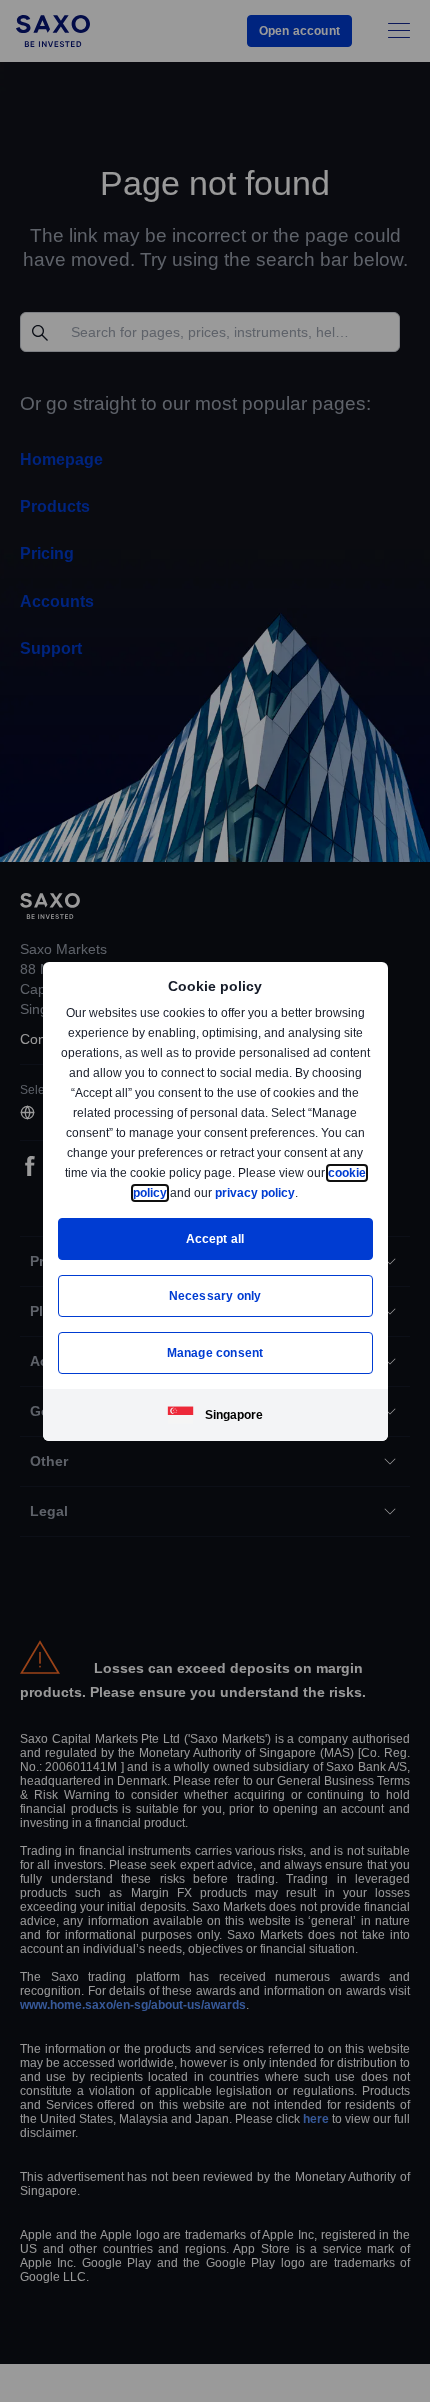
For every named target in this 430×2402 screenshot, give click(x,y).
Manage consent (215, 1352)
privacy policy (301, 1192)
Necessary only (215, 1295)
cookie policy (174, 1192)
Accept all (215, 1238)
